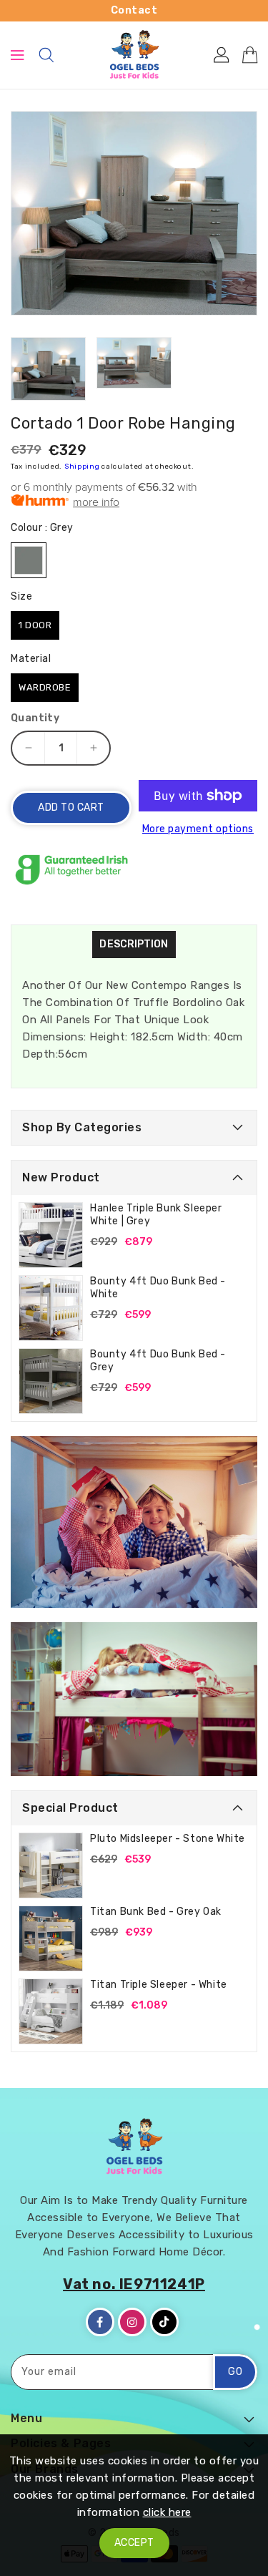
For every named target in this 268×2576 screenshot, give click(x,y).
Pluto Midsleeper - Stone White (168, 1839)
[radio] (29, 560)
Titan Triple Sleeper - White (159, 1985)
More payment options (198, 829)
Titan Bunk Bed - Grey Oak (156, 1912)
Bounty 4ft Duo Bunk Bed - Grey (158, 1361)
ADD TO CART (71, 808)
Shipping (82, 467)
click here (167, 2512)
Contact (134, 10)
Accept (134, 2543)
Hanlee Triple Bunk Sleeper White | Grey (156, 1215)
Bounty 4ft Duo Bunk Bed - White (158, 1288)
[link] (134, 1522)
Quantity (35, 718)
